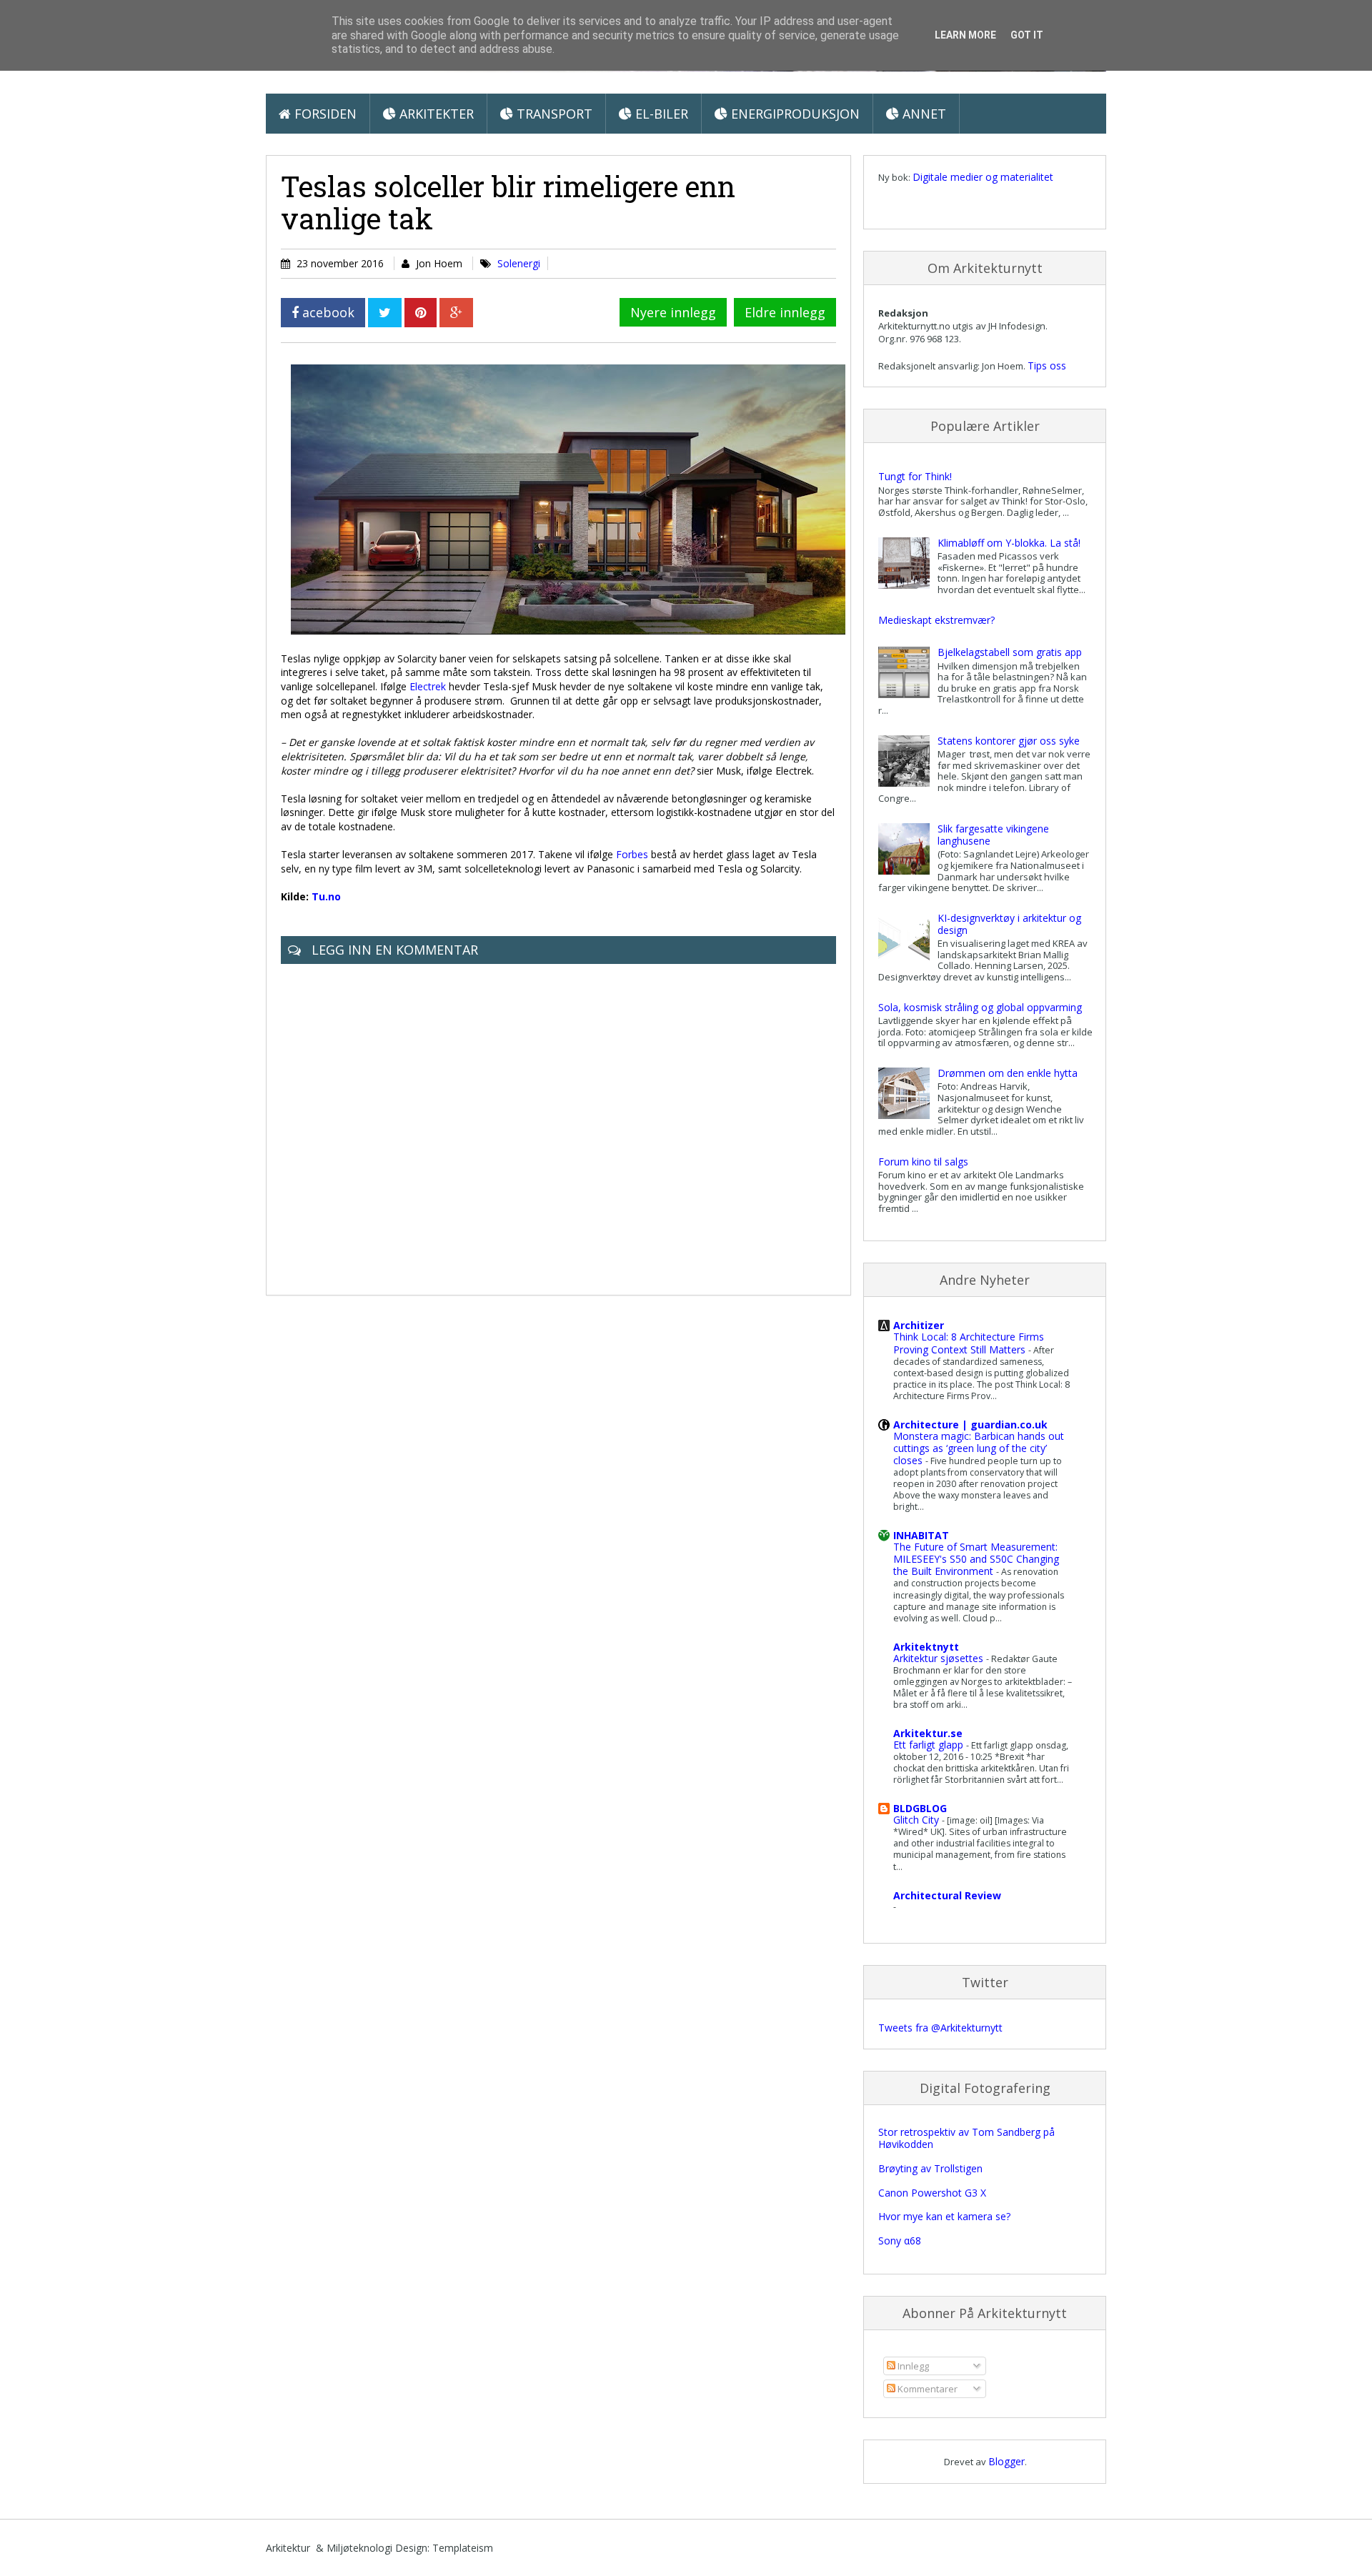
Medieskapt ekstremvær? (936, 620)
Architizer (919, 1325)
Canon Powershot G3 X (932, 2193)
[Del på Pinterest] (421, 313)
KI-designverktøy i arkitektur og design (1009, 924)
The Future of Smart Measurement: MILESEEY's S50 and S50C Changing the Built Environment (976, 1559)
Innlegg (912, 2366)
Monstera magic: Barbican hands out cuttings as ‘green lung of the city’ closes (979, 1448)
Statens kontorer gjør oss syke (1009, 741)
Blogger (1006, 2461)
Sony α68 (900, 2241)
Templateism (463, 2548)
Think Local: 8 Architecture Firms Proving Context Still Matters (969, 1343)
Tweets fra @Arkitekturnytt (940, 2028)
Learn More (965, 35)
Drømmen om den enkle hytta (1008, 1073)
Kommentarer (926, 2389)
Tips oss (1047, 365)
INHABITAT (921, 1535)
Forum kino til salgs (923, 1162)
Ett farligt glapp (930, 1745)
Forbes (632, 854)
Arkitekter (435, 114)
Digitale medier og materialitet (983, 177)
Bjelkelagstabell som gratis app (1010, 652)
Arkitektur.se (928, 1733)
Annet (923, 114)
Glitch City (918, 1820)
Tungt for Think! (915, 476)
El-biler (660, 114)
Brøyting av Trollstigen (930, 2168)
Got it (1027, 35)
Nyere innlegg (673, 312)
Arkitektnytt (926, 1647)
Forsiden (324, 114)
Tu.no (326, 896)
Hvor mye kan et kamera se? (944, 2216)
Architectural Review (947, 1895)
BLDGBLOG (920, 1808)
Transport (553, 114)
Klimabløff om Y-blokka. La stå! (1009, 543)
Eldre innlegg (785, 312)
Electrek (428, 686)
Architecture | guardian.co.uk (970, 1424)
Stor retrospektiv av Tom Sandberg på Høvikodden (966, 2138)
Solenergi (519, 263)
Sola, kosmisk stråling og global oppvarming (980, 1007)
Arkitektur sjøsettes (940, 1658)
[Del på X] (385, 313)
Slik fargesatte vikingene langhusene (993, 835)
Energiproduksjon (794, 114)
